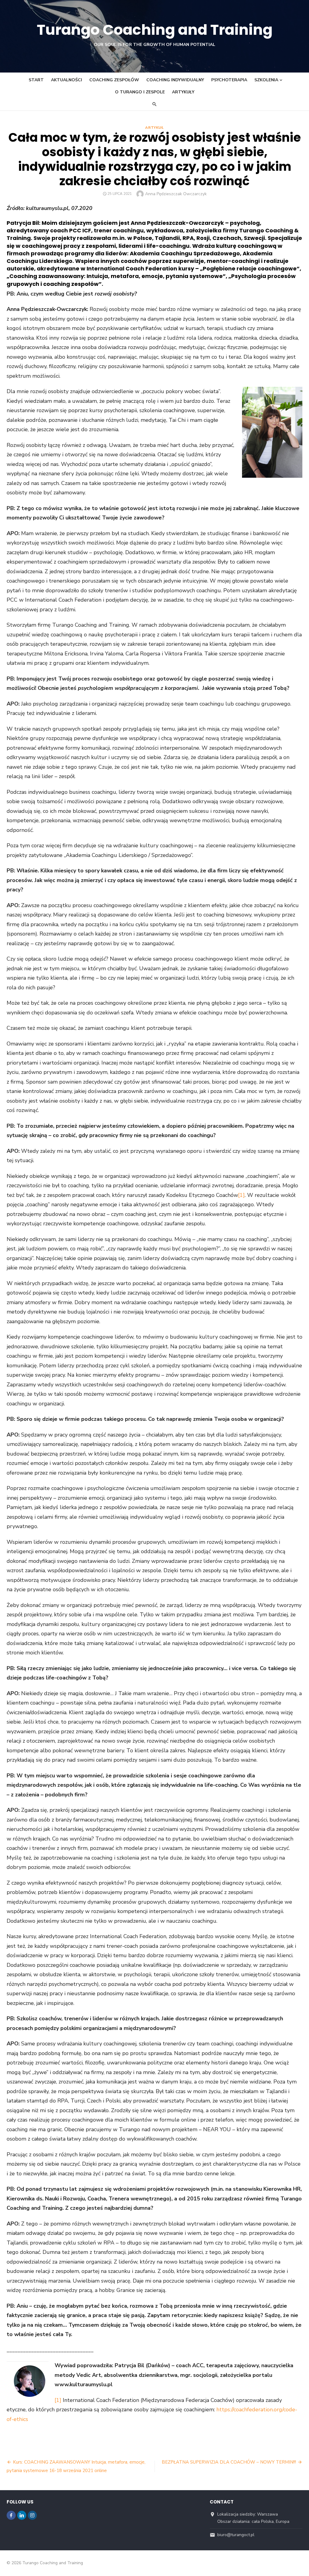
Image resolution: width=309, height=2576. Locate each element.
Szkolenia (266, 80)
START (36, 80)
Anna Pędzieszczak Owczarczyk (176, 194)
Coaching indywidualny (175, 80)
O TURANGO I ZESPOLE (140, 92)
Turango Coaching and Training (155, 30)
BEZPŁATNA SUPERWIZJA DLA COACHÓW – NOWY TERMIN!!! (229, 2462)
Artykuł (154, 128)
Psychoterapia (229, 80)
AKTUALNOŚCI (67, 80)
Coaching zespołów (114, 80)
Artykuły (183, 92)
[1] (241, 1195)
